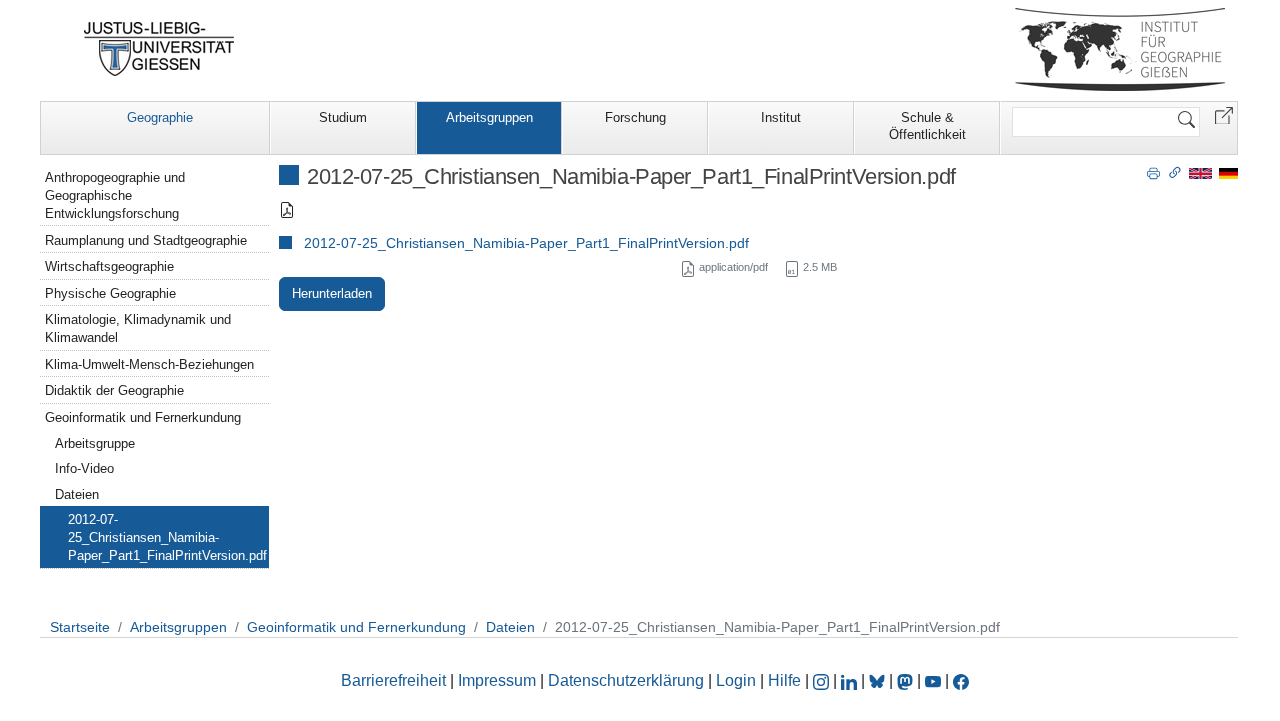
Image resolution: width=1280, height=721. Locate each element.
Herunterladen (332, 293)
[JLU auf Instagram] (823, 680)
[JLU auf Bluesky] (879, 680)
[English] (1200, 172)
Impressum (497, 680)
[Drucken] (1153, 172)
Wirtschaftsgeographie (109, 266)
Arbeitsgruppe (95, 443)
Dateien (77, 494)
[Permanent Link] (1175, 172)
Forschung (635, 117)
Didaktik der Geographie (114, 390)
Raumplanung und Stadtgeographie (146, 240)
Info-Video (84, 468)
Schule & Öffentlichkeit (927, 126)
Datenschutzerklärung (626, 680)
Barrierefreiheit (393, 680)
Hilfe (784, 680)
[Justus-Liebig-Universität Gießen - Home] (159, 49)
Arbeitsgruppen (489, 117)
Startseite (80, 627)
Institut (781, 117)
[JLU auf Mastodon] (907, 680)
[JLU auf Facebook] (961, 680)
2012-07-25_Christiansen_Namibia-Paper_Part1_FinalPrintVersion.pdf (526, 243)
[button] (1224, 114)
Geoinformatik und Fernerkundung (143, 417)
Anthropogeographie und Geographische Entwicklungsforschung (115, 195)
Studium (343, 117)
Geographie (160, 117)
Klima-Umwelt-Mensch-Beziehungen (149, 364)
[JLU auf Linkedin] (851, 680)
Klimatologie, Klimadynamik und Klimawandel (138, 328)
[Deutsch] (1228, 172)
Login (738, 680)
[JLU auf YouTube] (933, 680)
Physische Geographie (110, 293)
